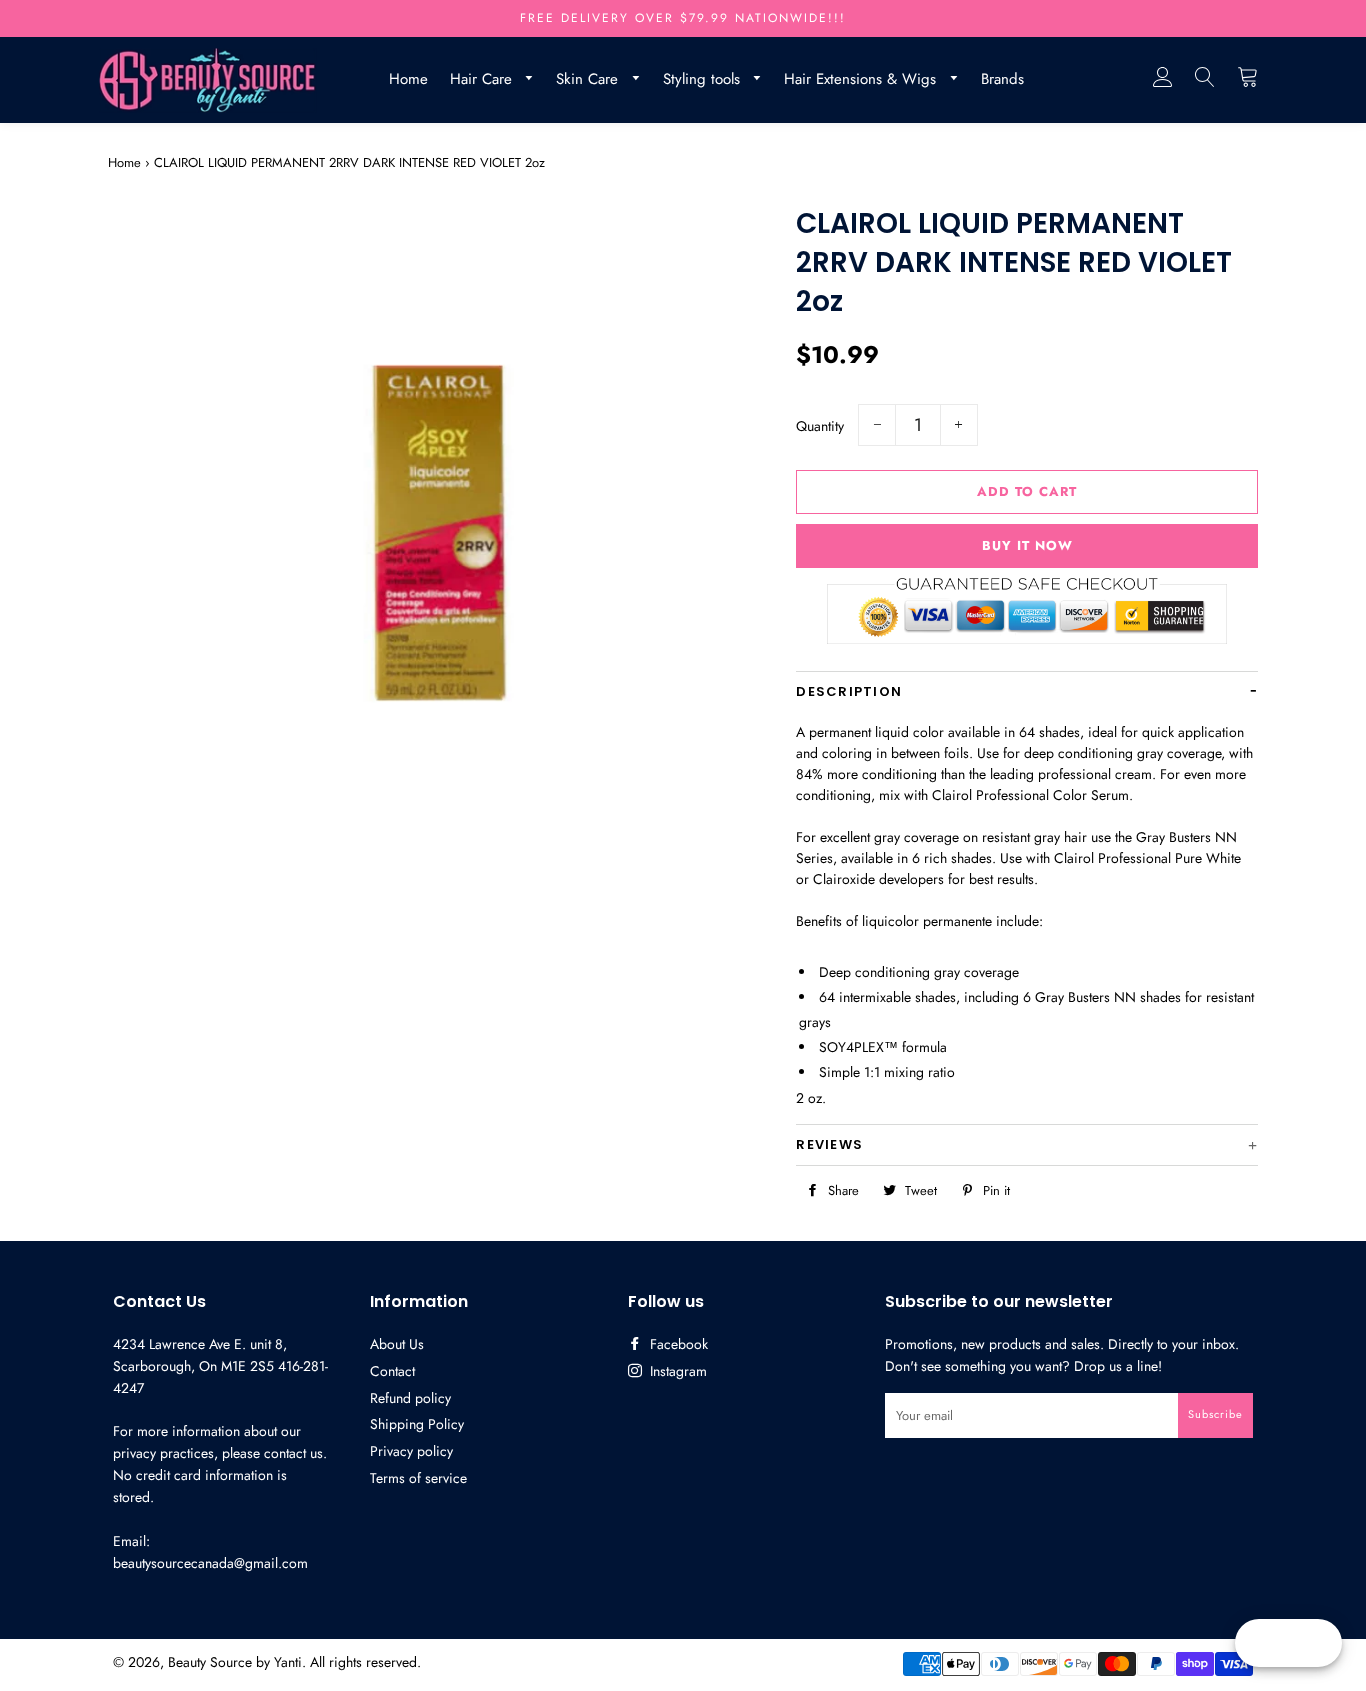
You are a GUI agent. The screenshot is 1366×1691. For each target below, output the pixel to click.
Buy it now (1027, 545)
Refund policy (410, 1398)
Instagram (676, 1371)
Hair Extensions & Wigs (862, 79)
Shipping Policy (417, 1424)
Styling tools (704, 79)
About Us (397, 1344)
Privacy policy (411, 1451)
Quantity (820, 426)
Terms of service (418, 1478)
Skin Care (589, 79)
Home (408, 79)
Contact (392, 1371)
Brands (1002, 79)
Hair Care (483, 79)
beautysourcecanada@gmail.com (210, 1563)
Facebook (677, 1344)
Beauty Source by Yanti (235, 1662)
